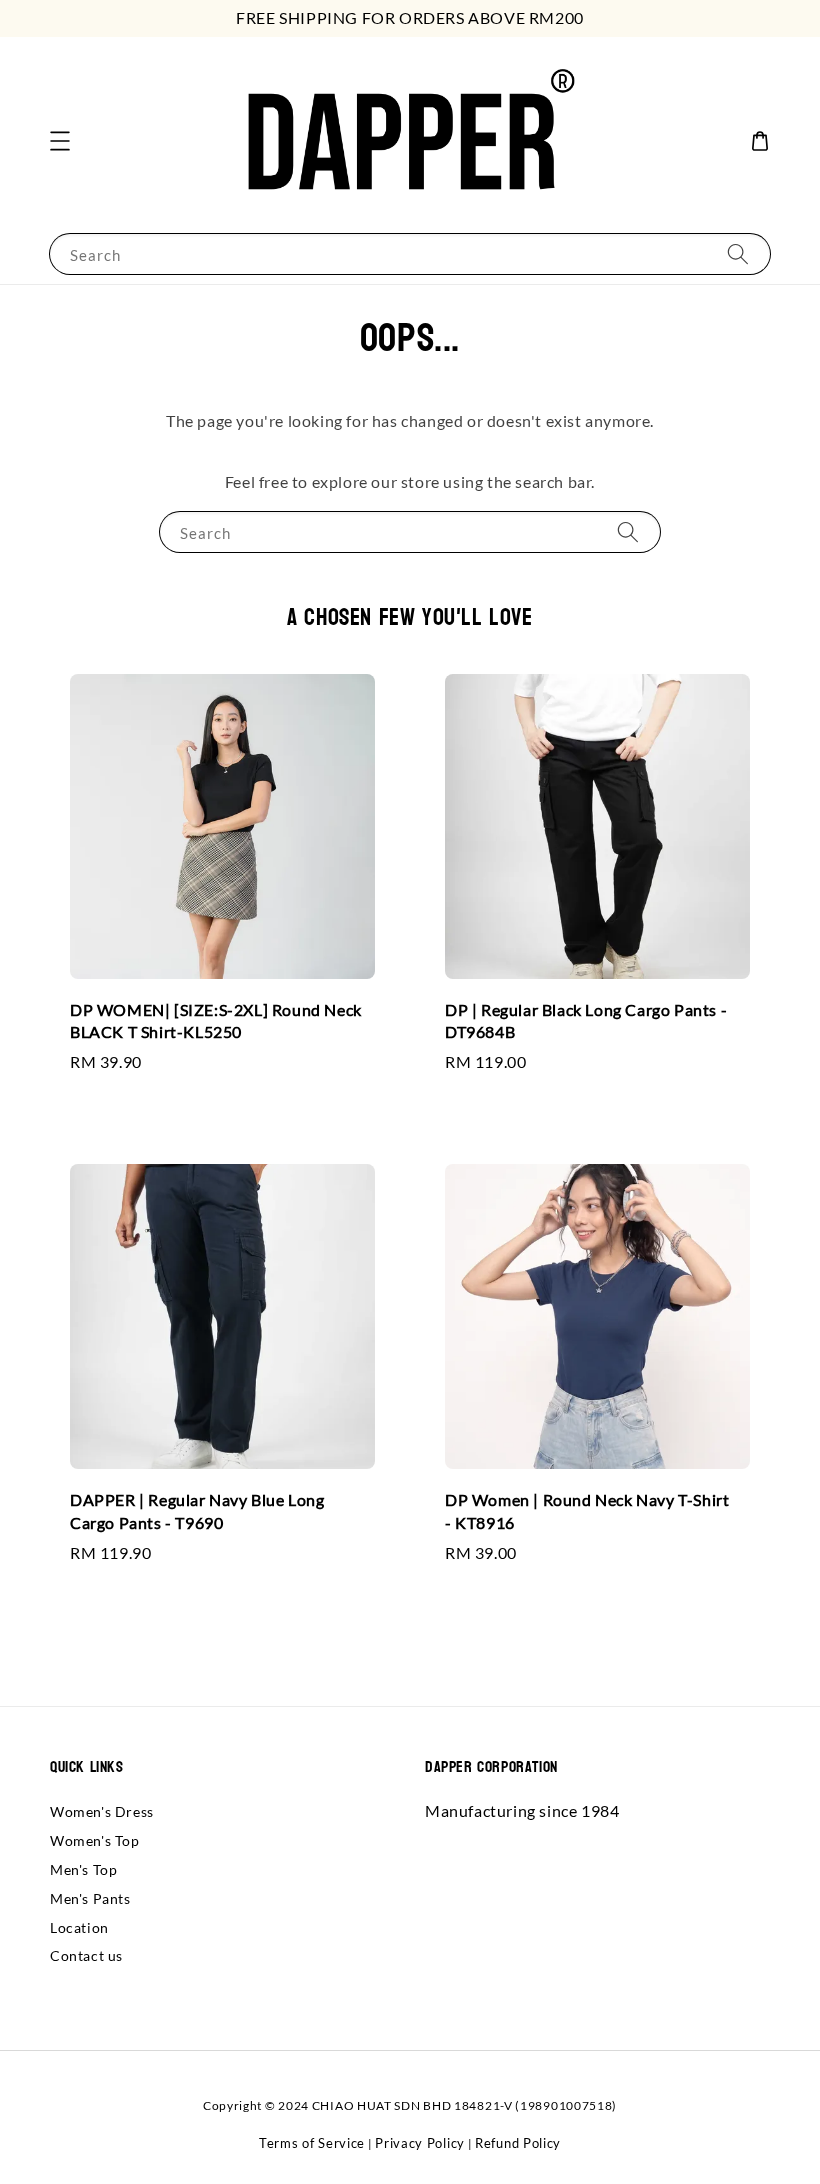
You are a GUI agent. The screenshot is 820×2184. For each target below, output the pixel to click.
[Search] (738, 253)
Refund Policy (518, 2143)
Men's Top (83, 1869)
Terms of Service (312, 2143)
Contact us (86, 1955)
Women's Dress (102, 1811)
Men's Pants (90, 1898)
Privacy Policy (420, 2143)
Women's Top (95, 1840)
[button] (60, 141)
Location (79, 1927)
